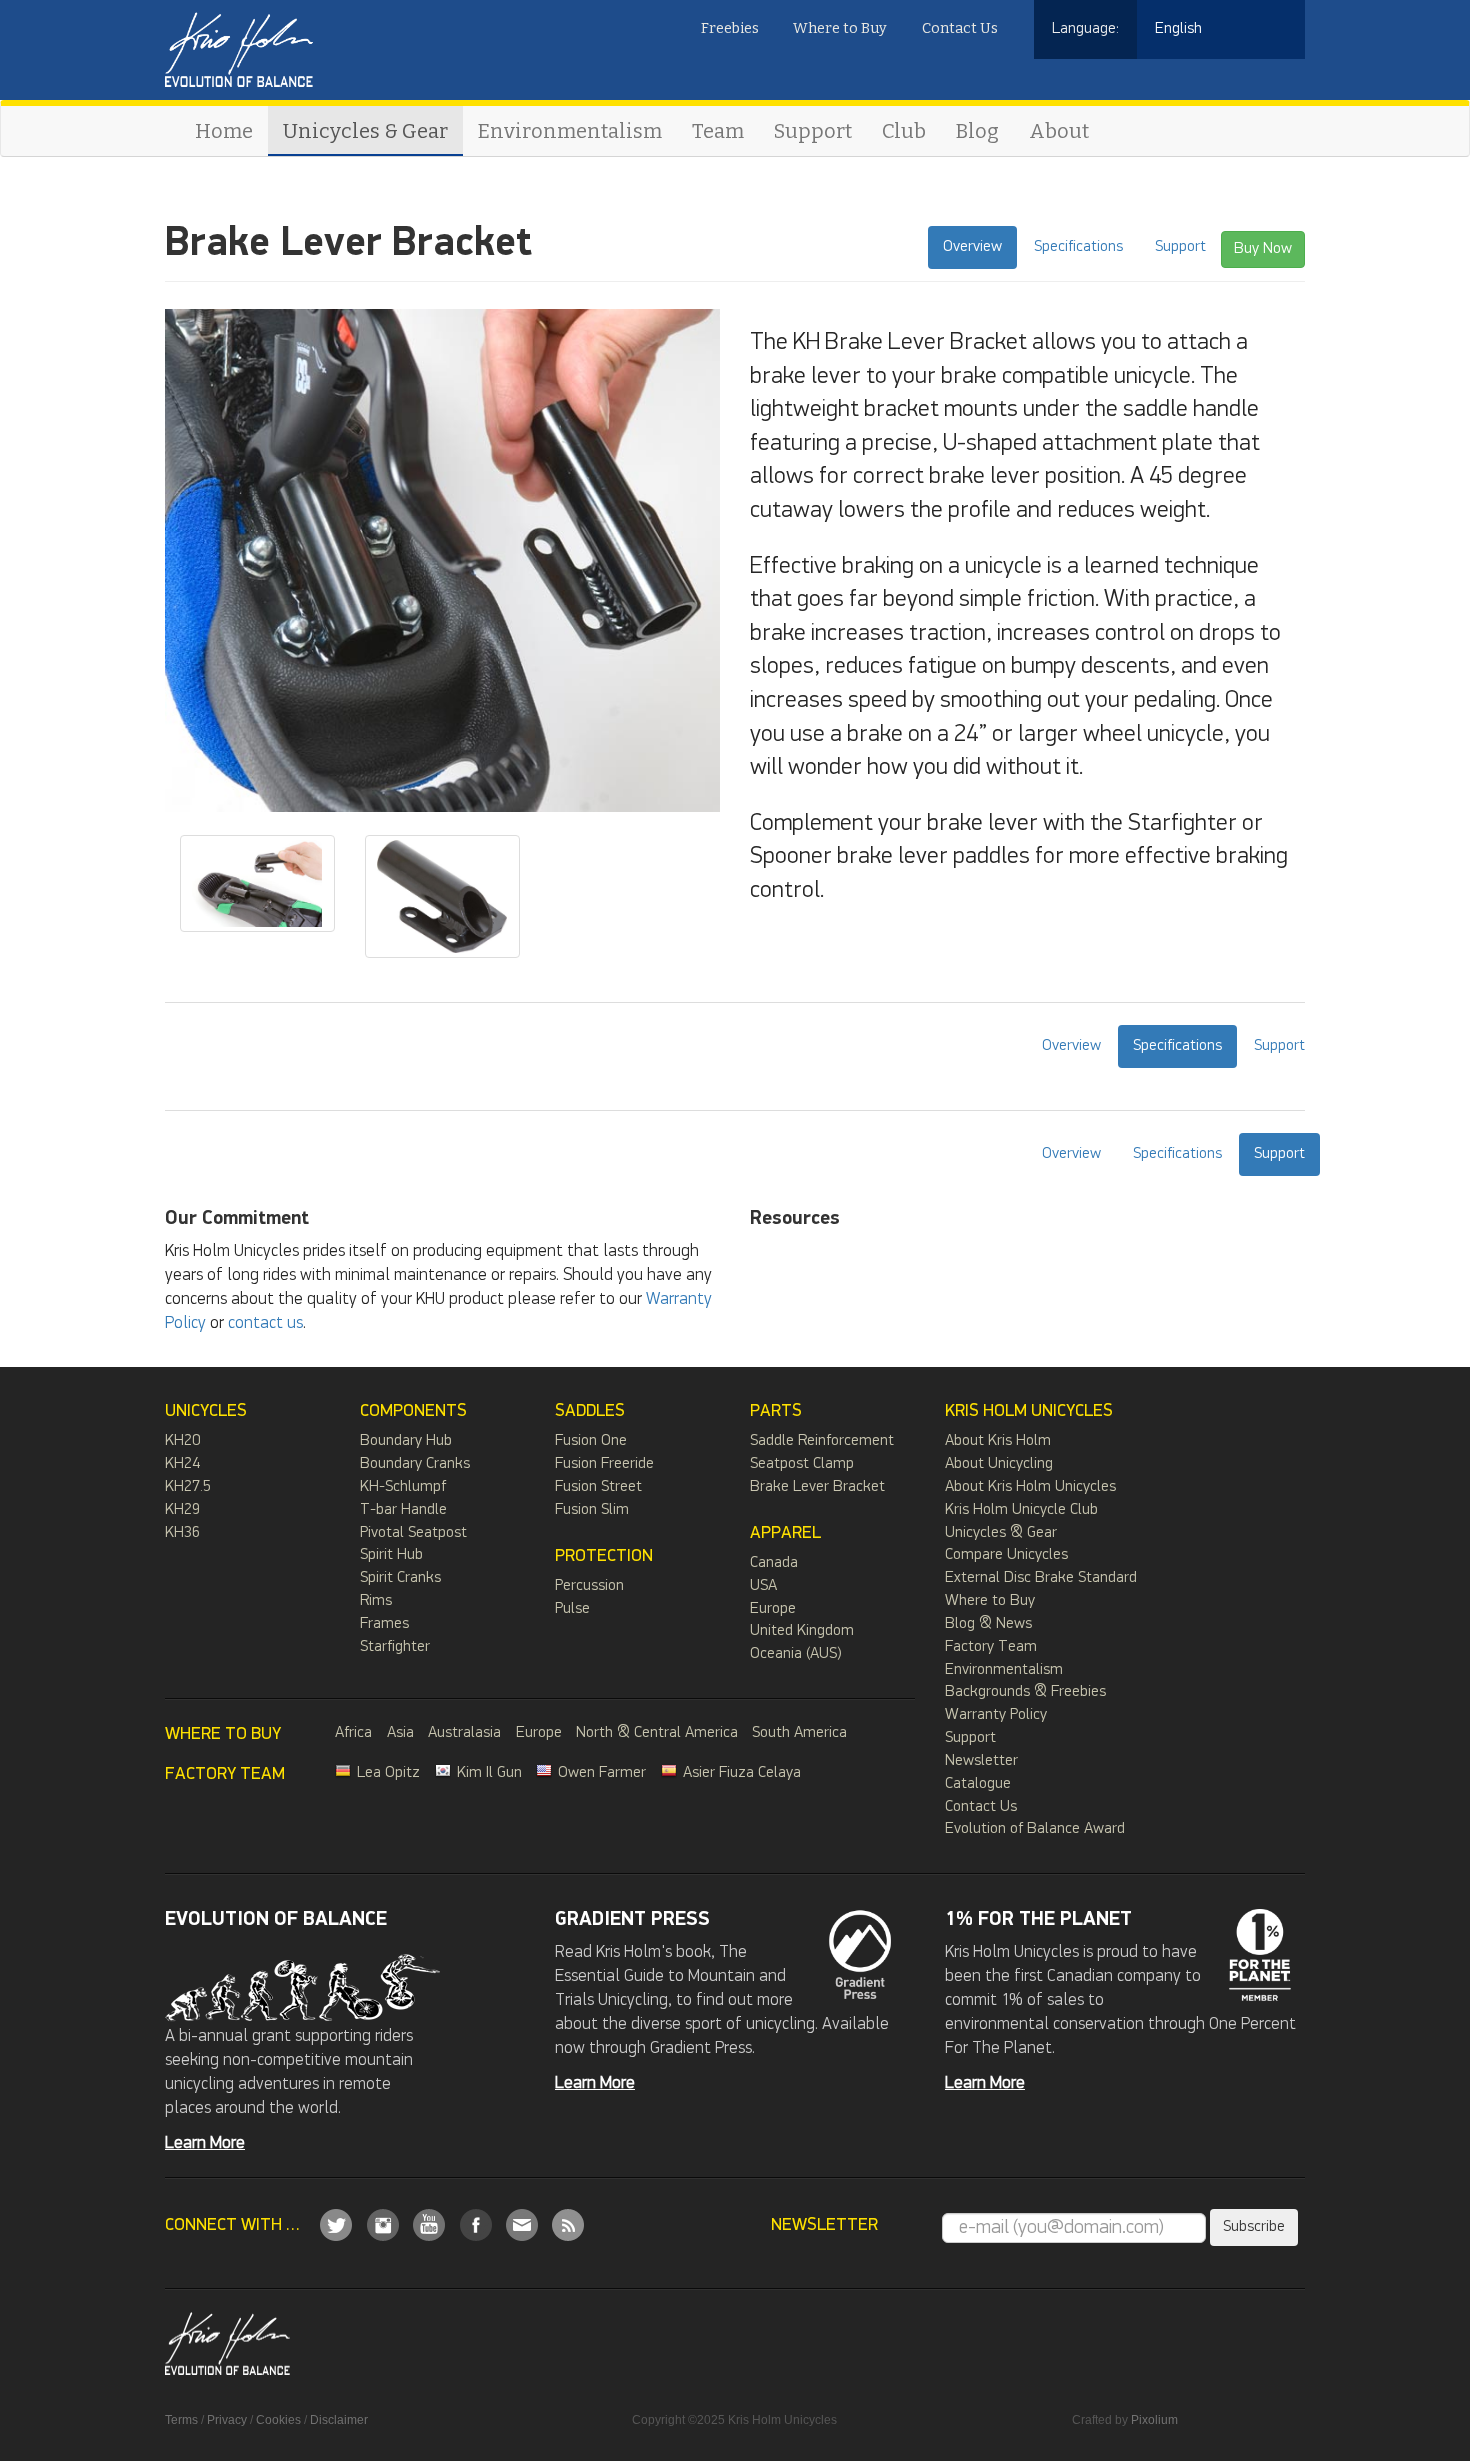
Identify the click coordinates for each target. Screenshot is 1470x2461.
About (1059, 131)
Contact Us (960, 28)
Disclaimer (339, 2420)
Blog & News (988, 1624)
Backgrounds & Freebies (1025, 1692)
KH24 (182, 1464)
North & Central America (657, 1733)
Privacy (227, 2420)
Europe (773, 1609)
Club (904, 131)
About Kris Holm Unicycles (1030, 1487)
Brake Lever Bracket (817, 1487)
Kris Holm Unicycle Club (1021, 1510)
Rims (376, 1601)
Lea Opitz (388, 1773)
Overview (972, 246)
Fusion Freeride (604, 1464)
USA (763, 1586)
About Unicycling (999, 1464)
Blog (977, 131)
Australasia (464, 1733)
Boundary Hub (406, 1441)
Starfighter (395, 1647)
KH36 (182, 1533)
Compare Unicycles (1006, 1555)
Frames (384, 1624)
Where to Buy (840, 28)
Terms (181, 2420)
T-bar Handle (403, 1510)
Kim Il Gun (489, 1773)
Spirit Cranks (400, 1578)
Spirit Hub (391, 1555)
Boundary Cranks (415, 1464)
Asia (400, 1733)
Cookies (278, 2420)
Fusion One (591, 1441)
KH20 (182, 1441)
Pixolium (1154, 2420)
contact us (265, 1323)
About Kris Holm (998, 1441)
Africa (353, 1733)
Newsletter (981, 1761)
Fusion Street (598, 1487)
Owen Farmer (602, 1773)
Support (813, 131)
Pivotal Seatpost (413, 1533)
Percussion (589, 1586)
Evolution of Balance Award (1035, 1829)
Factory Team (991, 1647)
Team (718, 131)
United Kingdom (802, 1631)
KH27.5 (188, 1487)
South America (799, 1733)
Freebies (730, 28)
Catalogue (978, 1784)
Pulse (572, 1609)
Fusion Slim (592, 1510)
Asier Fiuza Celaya (742, 1773)
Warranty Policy (996, 1715)
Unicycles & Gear (365, 131)
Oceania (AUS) (796, 1654)
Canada (774, 1563)
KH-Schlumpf (403, 1487)
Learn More (205, 2143)
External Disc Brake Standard (1041, 1578)
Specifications (1078, 246)
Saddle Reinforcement (822, 1441)
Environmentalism (570, 131)
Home (224, 131)
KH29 (182, 1510)
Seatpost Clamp (802, 1464)
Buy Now (1263, 249)
